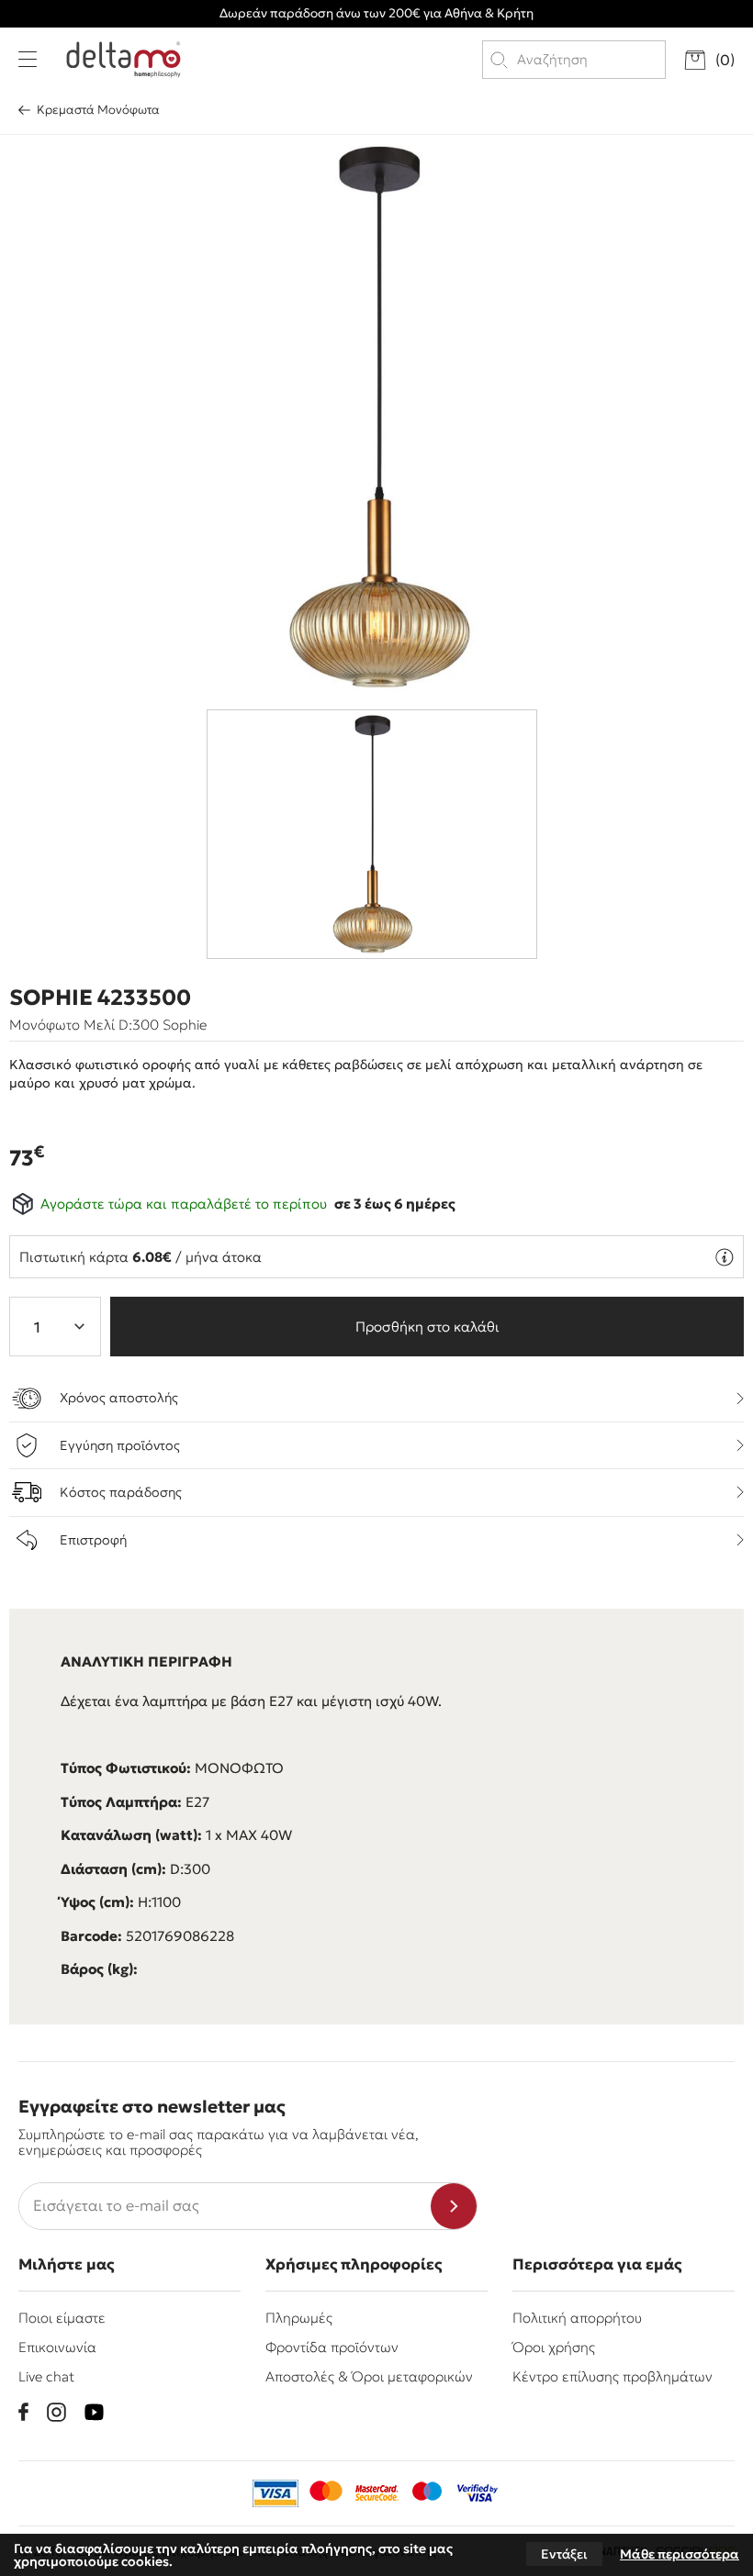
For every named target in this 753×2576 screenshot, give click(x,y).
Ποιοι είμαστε (62, 2318)
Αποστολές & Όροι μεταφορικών (369, 2376)
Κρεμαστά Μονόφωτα (98, 110)
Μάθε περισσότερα (680, 2554)
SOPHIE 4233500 (100, 998)
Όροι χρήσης (554, 2347)
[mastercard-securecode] (376, 2493)
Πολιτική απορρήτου (577, 2318)
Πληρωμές (299, 2318)
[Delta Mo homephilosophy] (124, 60)
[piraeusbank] (478, 2493)
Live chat (46, 2376)
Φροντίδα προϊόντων (332, 2347)
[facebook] (23, 2412)
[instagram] (56, 2412)
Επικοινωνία (57, 2347)
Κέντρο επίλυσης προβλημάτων (613, 2376)
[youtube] (94, 2412)
